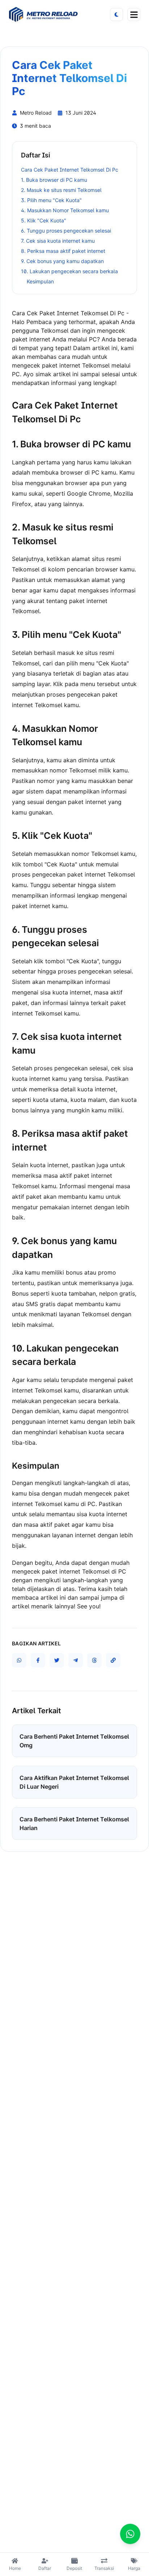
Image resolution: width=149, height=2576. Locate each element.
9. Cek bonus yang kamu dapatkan (62, 261)
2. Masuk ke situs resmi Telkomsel (61, 190)
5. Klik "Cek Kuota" (44, 220)
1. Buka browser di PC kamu (54, 180)
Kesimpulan (40, 281)
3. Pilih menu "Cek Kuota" (51, 200)
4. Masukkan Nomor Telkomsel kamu (65, 210)
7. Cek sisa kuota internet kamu (58, 241)
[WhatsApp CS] (130, 2534)
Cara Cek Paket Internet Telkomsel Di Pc (70, 170)
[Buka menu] (134, 15)
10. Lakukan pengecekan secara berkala (69, 271)
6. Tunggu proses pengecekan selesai (66, 231)
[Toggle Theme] (116, 15)
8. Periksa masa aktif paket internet (63, 251)
